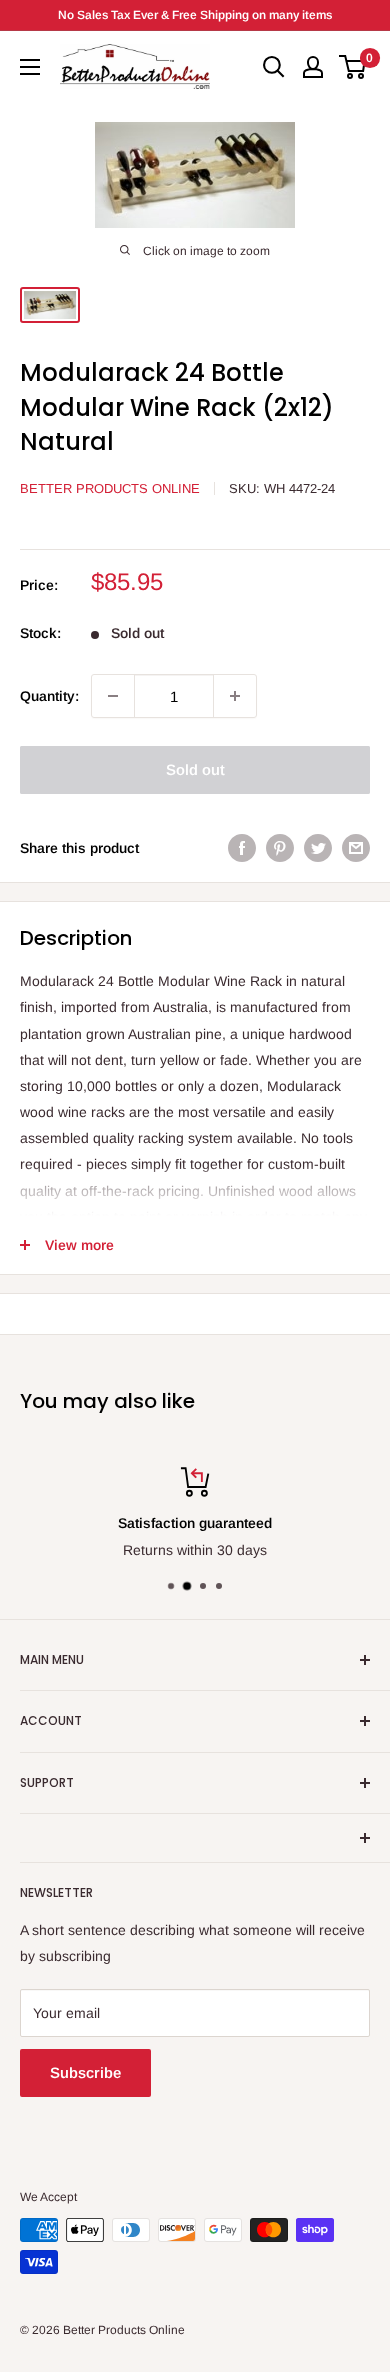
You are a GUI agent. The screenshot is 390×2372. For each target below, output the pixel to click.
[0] (353, 67)
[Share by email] (356, 848)
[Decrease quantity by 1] (113, 696)
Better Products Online (110, 488)
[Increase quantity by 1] (235, 696)
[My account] (313, 67)
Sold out (195, 769)
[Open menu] (30, 67)
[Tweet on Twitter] (318, 848)
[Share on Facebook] (242, 848)
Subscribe (85, 2072)
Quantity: (49, 696)
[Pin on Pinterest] (280, 848)
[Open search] (274, 67)
